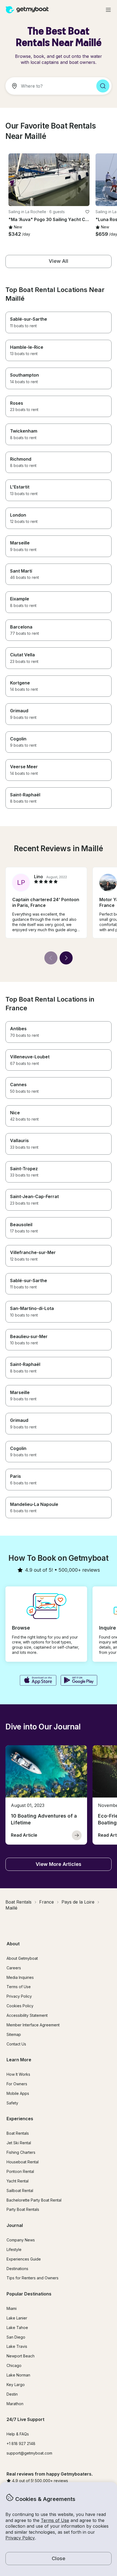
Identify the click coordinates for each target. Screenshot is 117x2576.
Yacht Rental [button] (18, 2181)
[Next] (66, 958)
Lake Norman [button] (18, 2375)
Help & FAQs (18, 2434)
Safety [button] (12, 2103)
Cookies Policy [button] (20, 2006)
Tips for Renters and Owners (33, 2278)
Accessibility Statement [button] (27, 2015)
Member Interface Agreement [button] (33, 2025)
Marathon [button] (15, 2404)
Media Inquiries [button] (20, 1977)
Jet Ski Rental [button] (19, 2143)
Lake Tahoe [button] (17, 2328)
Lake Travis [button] (17, 2346)
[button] (49, 180)
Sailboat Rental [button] (20, 2191)
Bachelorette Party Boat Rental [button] (34, 2200)
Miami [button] (12, 2308)
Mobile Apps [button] (18, 2093)
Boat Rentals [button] (18, 2133)
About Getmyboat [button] (22, 1958)
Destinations (17, 2269)
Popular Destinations (29, 2294)
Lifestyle (14, 2249)
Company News (21, 2240)
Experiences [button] (20, 2119)
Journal (15, 2225)
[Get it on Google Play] (79, 1681)
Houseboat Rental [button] (23, 2162)
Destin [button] (12, 2394)
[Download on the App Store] (38, 1681)
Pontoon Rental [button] (20, 2171)
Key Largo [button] (16, 2385)
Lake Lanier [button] (17, 2318)
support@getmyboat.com (29, 2453)
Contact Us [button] (16, 2044)
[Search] (103, 86)
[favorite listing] (87, 212)
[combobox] (49, 86)
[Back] (51, 958)
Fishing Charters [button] (21, 2152)
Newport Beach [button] (21, 2356)
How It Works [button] (18, 2074)
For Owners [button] (17, 2084)
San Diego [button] (16, 2337)
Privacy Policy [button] (20, 2538)
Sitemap (14, 2034)
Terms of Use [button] (55, 2520)
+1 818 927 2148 (21, 2444)
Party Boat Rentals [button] (23, 2209)
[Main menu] (108, 10)
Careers (14, 1968)
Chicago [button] (14, 2365)
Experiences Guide (24, 2259)
